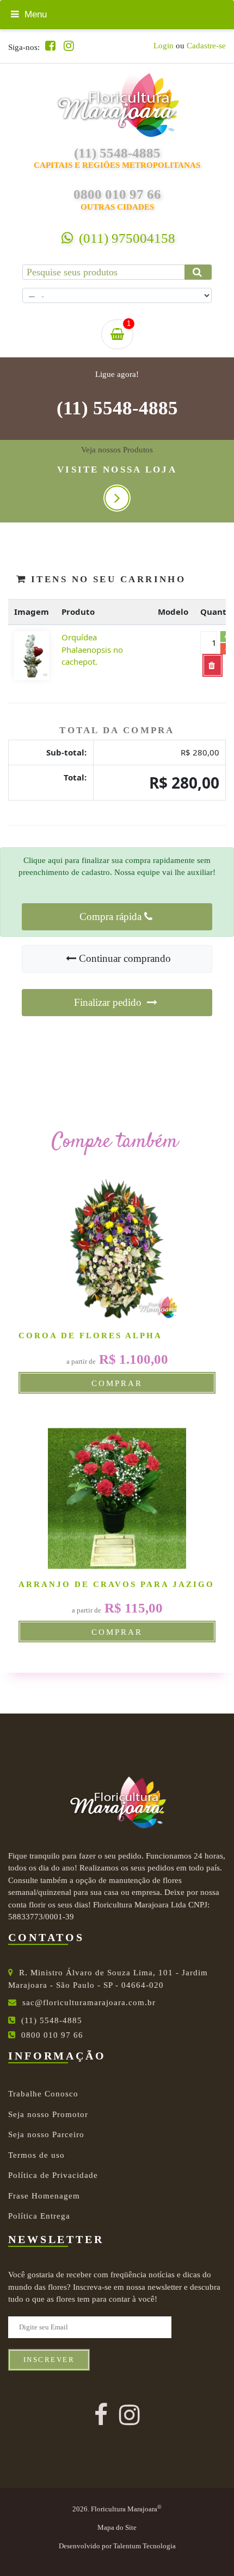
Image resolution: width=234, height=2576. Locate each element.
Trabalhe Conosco (43, 2094)
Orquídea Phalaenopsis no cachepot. (92, 649)
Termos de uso (36, 2155)
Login (164, 46)
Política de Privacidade (53, 2175)
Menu (34, 14)
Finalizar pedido (109, 1002)
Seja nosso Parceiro (46, 2134)
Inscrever (49, 2360)
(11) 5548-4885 (117, 408)
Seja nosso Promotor (48, 2114)
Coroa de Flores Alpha (90, 1336)
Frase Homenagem (44, 2196)
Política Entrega (39, 2216)
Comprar (117, 1383)
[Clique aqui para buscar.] (198, 272)
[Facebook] (50, 46)
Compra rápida (110, 917)
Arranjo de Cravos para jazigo (116, 1584)
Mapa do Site (117, 2528)
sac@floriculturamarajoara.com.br (89, 2002)
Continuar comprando (125, 958)
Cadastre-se (206, 46)
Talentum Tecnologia (144, 2546)
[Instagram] (69, 46)
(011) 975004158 (125, 238)
